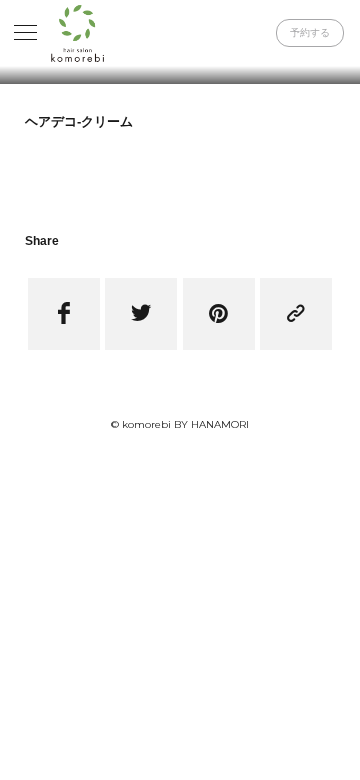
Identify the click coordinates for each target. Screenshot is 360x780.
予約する (310, 32)
